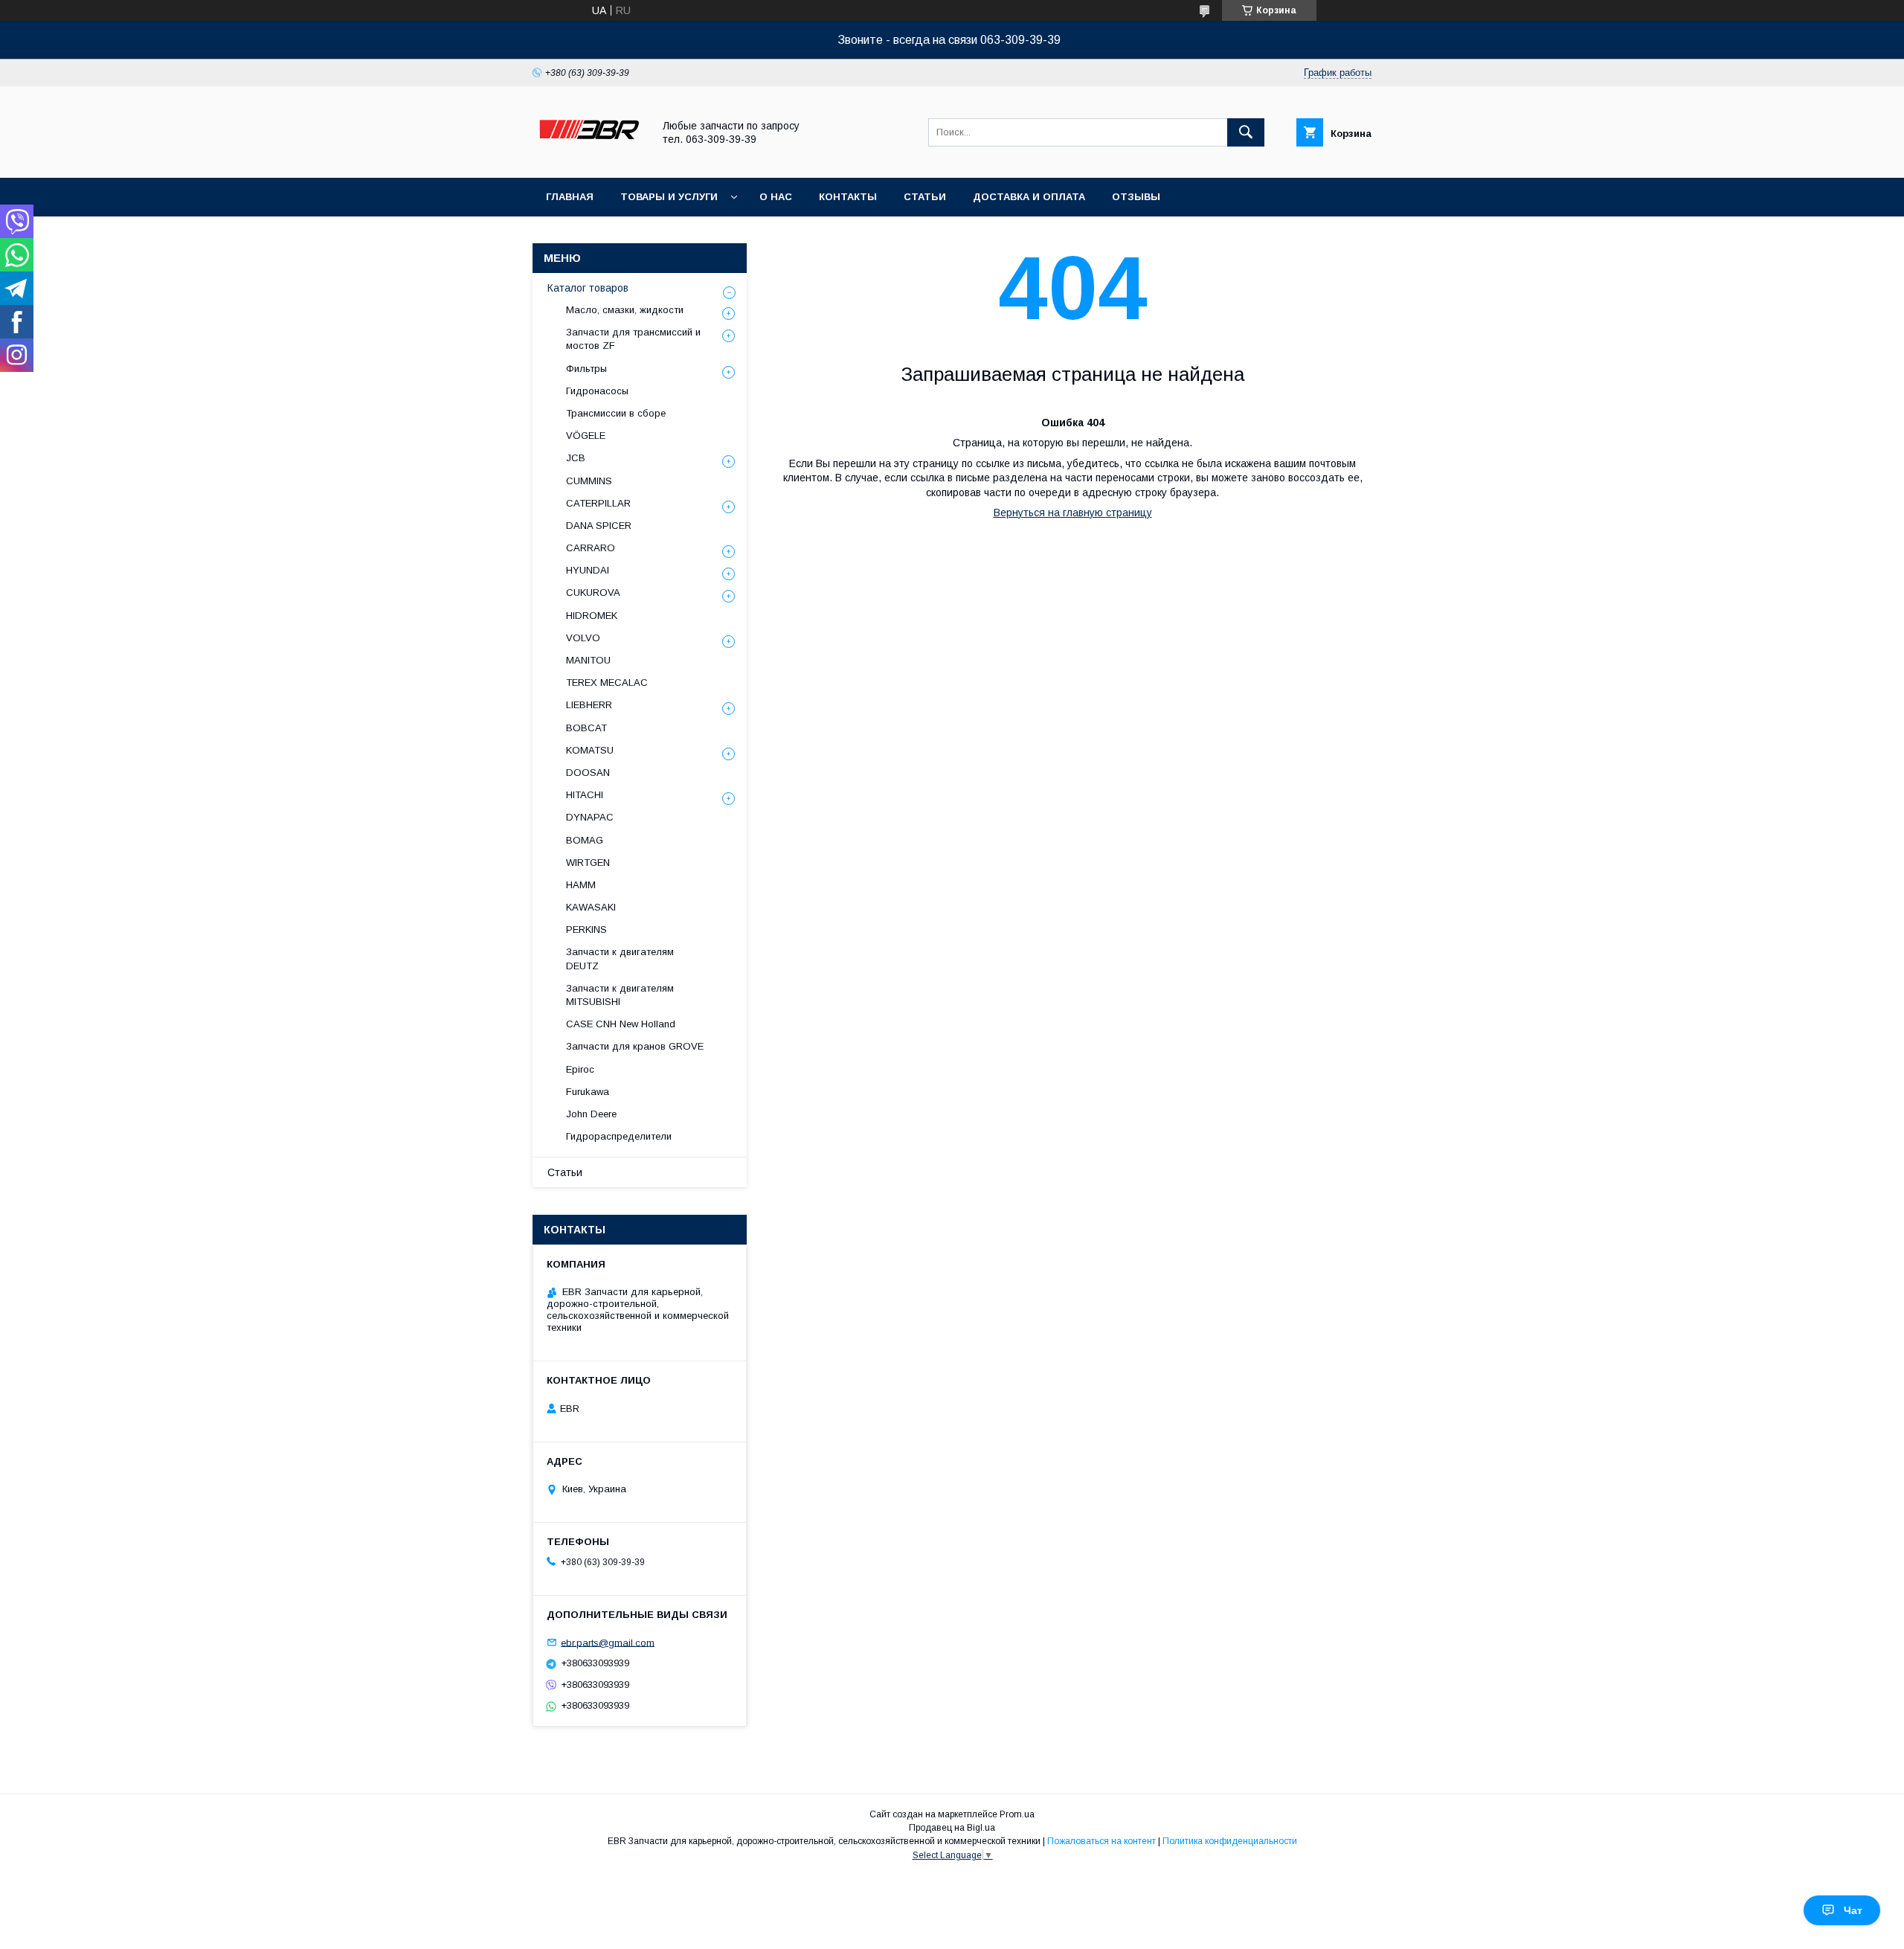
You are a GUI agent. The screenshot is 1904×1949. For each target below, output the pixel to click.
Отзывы (1136, 197)
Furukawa (588, 1092)
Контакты (848, 197)
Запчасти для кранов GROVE (635, 1046)
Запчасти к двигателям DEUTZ (620, 959)
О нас (776, 197)
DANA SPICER (599, 526)
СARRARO (591, 548)
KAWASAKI (591, 907)
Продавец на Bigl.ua (952, 1828)
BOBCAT (586, 728)
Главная (570, 197)
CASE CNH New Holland (621, 1024)
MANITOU (588, 660)
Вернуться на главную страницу (1073, 513)
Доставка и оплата (1029, 197)
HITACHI (585, 795)
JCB (576, 458)
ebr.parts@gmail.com (608, 1642)
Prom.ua (1017, 1814)
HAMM (581, 885)
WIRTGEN (588, 863)
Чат (1853, 1910)
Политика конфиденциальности (1230, 1841)
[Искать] (1246, 132)
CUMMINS (589, 481)
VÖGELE (586, 436)
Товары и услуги (669, 197)
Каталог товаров (588, 288)
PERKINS (586, 929)
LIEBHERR (589, 705)
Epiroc (580, 1069)
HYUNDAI (588, 570)
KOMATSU (590, 750)
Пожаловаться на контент (1101, 1841)
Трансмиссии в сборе (616, 413)
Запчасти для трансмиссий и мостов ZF (633, 339)
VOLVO (583, 638)
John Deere (591, 1114)
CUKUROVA (593, 593)
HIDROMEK (592, 616)
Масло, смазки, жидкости (625, 310)
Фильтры (586, 369)
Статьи (925, 197)
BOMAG (585, 840)
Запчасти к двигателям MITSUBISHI (620, 995)
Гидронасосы (597, 391)
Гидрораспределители (619, 1136)
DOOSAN (588, 773)
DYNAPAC (590, 817)
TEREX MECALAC (607, 683)
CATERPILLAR (598, 503)
